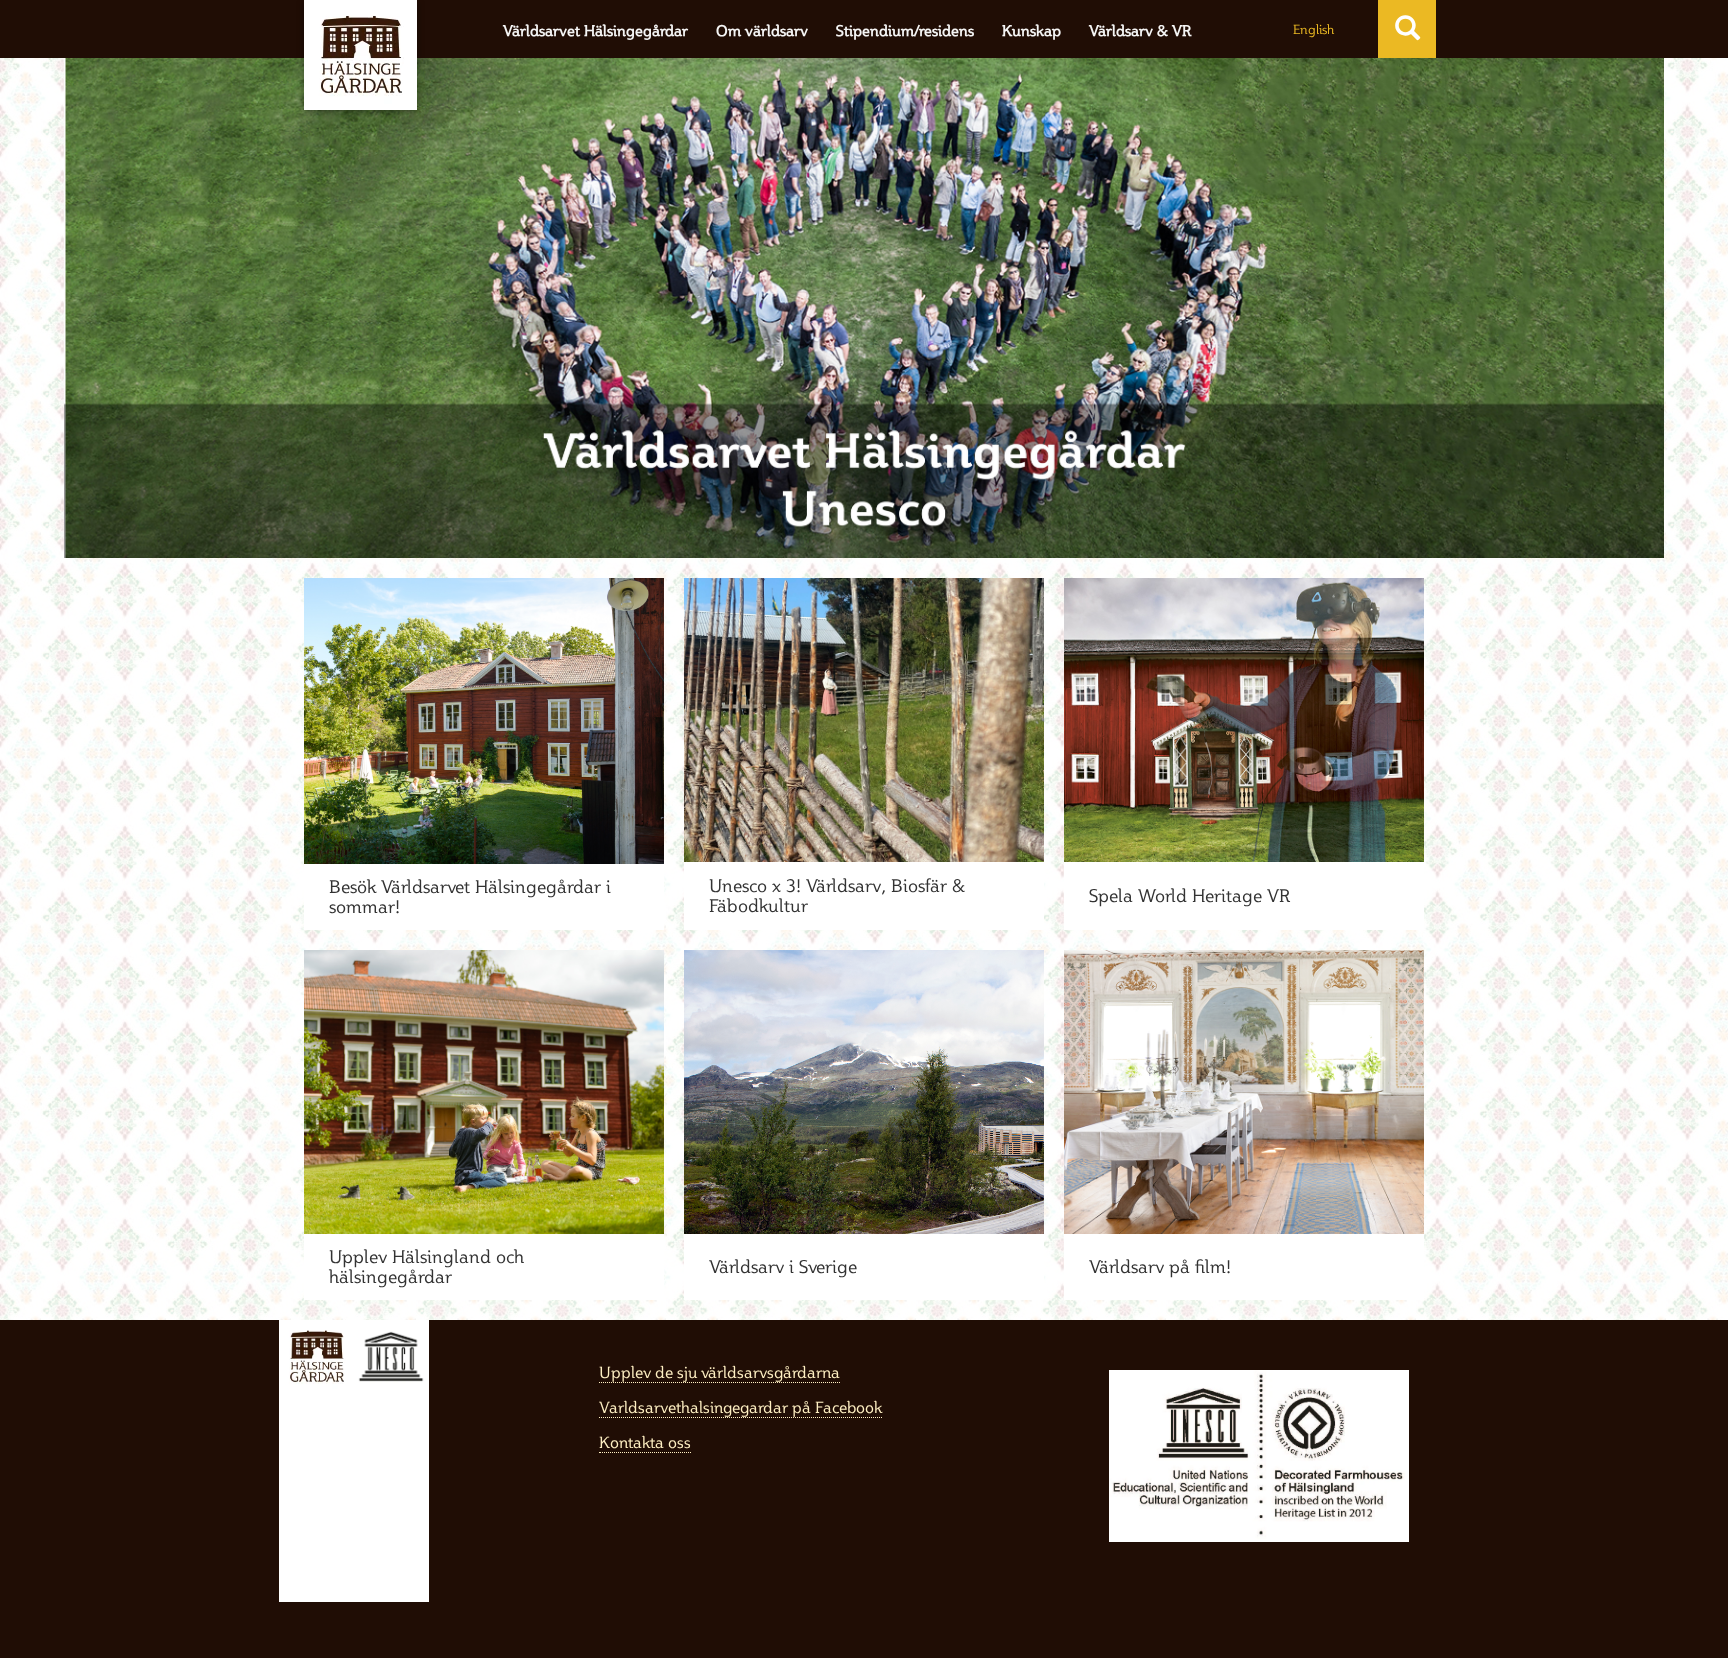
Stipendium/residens (905, 30)
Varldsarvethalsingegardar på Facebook (740, 1407)
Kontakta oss (645, 1442)
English (1313, 29)
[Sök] (1407, 28)
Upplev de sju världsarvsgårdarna (719, 1372)
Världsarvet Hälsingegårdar (595, 30)
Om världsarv (762, 30)
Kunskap (1031, 30)
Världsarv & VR (1140, 30)
